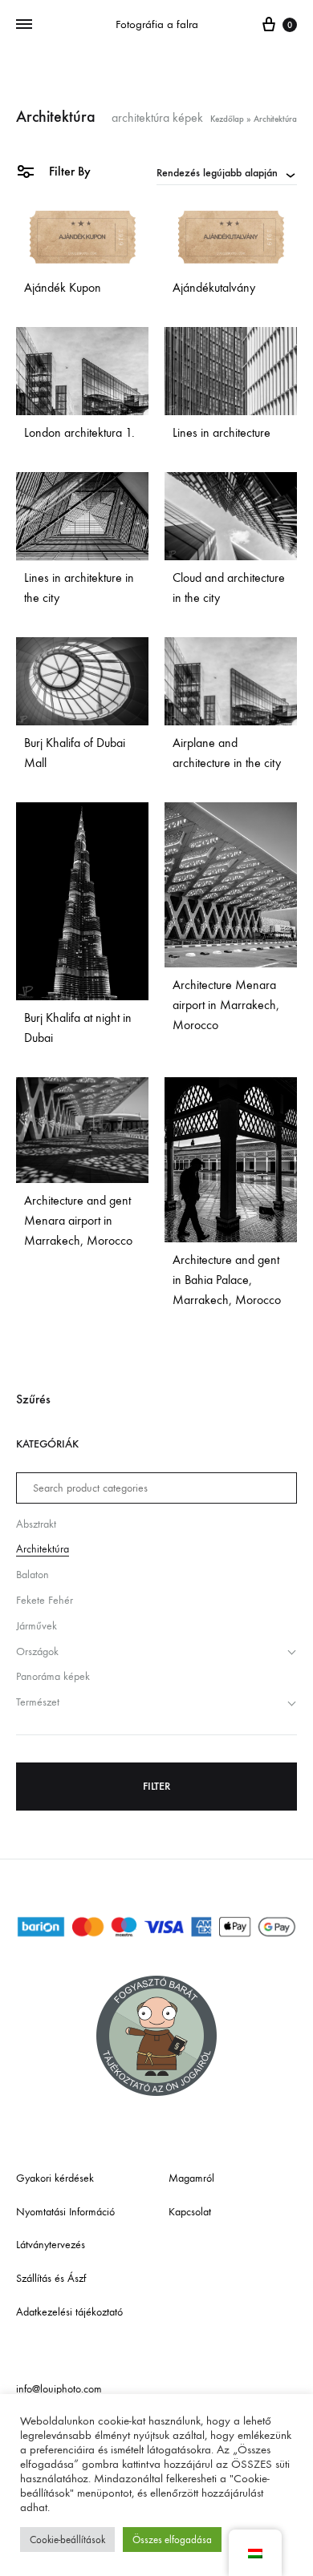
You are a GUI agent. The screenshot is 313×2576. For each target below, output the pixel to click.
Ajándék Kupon (63, 287)
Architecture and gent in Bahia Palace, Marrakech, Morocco (227, 1280)
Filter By (68, 171)
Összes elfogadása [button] (172, 2540)
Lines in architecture (222, 432)
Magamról (191, 2178)
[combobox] (227, 172)
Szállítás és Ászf (51, 2278)
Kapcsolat (190, 2212)
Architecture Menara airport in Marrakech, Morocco (226, 1005)
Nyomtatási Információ (65, 2212)
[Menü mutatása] (24, 25)
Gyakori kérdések (55, 2178)
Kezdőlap (227, 119)
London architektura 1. (79, 432)
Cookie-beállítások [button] (67, 2540)
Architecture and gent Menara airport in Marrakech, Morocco (78, 1220)
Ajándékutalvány (214, 287)
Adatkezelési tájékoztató (69, 2312)
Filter (156, 1786)
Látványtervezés (51, 2245)
